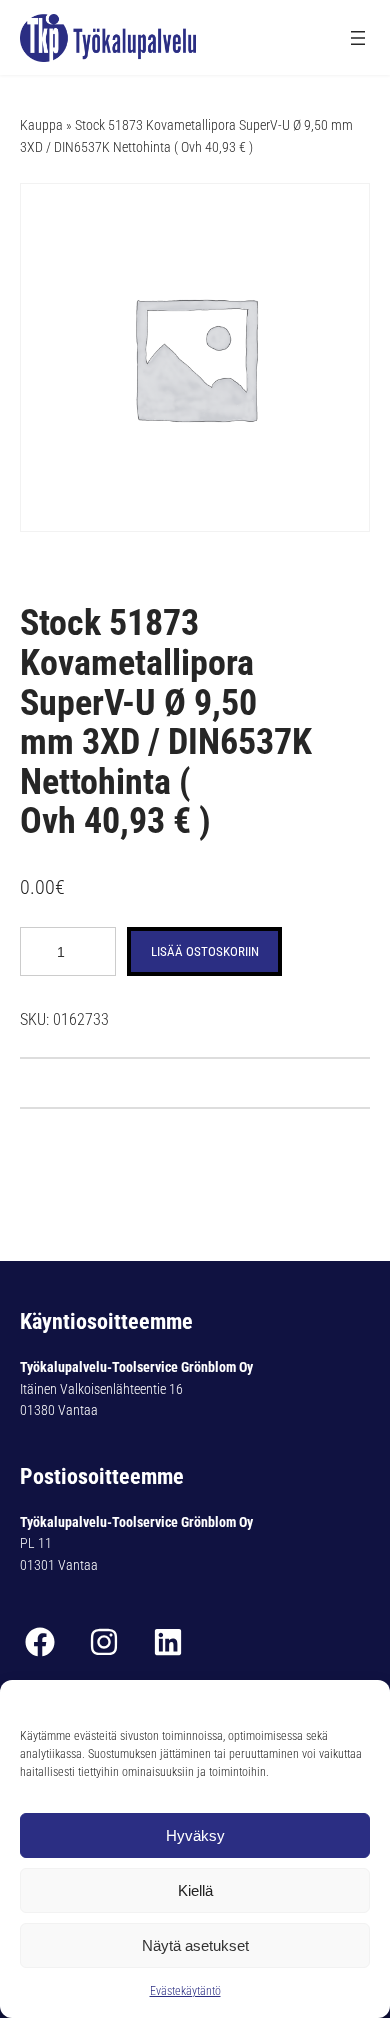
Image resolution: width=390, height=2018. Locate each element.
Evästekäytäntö (185, 1991)
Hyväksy (195, 1835)
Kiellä (195, 1890)
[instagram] (104, 1642)
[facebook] (40, 1642)
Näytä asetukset (195, 1945)
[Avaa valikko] (358, 38)
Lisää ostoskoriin (205, 951)
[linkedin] (168, 1642)
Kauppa (41, 125)
